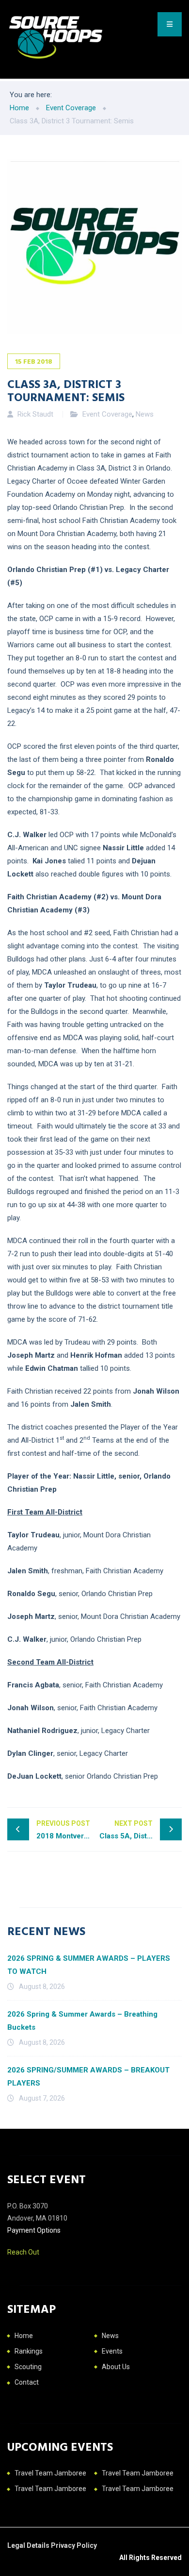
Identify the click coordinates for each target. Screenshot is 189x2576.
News (145, 414)
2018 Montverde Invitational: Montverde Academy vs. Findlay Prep (65, 1830)
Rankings (29, 2351)
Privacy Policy (74, 2545)
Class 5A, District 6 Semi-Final (141, 1830)
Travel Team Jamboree (50, 2473)
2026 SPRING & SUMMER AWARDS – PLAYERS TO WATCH (89, 1965)
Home (24, 2336)
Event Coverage (107, 414)
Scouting (28, 2367)
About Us (116, 2367)
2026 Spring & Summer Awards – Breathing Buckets (82, 2021)
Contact (27, 2382)
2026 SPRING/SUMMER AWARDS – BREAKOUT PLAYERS (88, 2077)
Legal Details (29, 2545)
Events (112, 2351)
